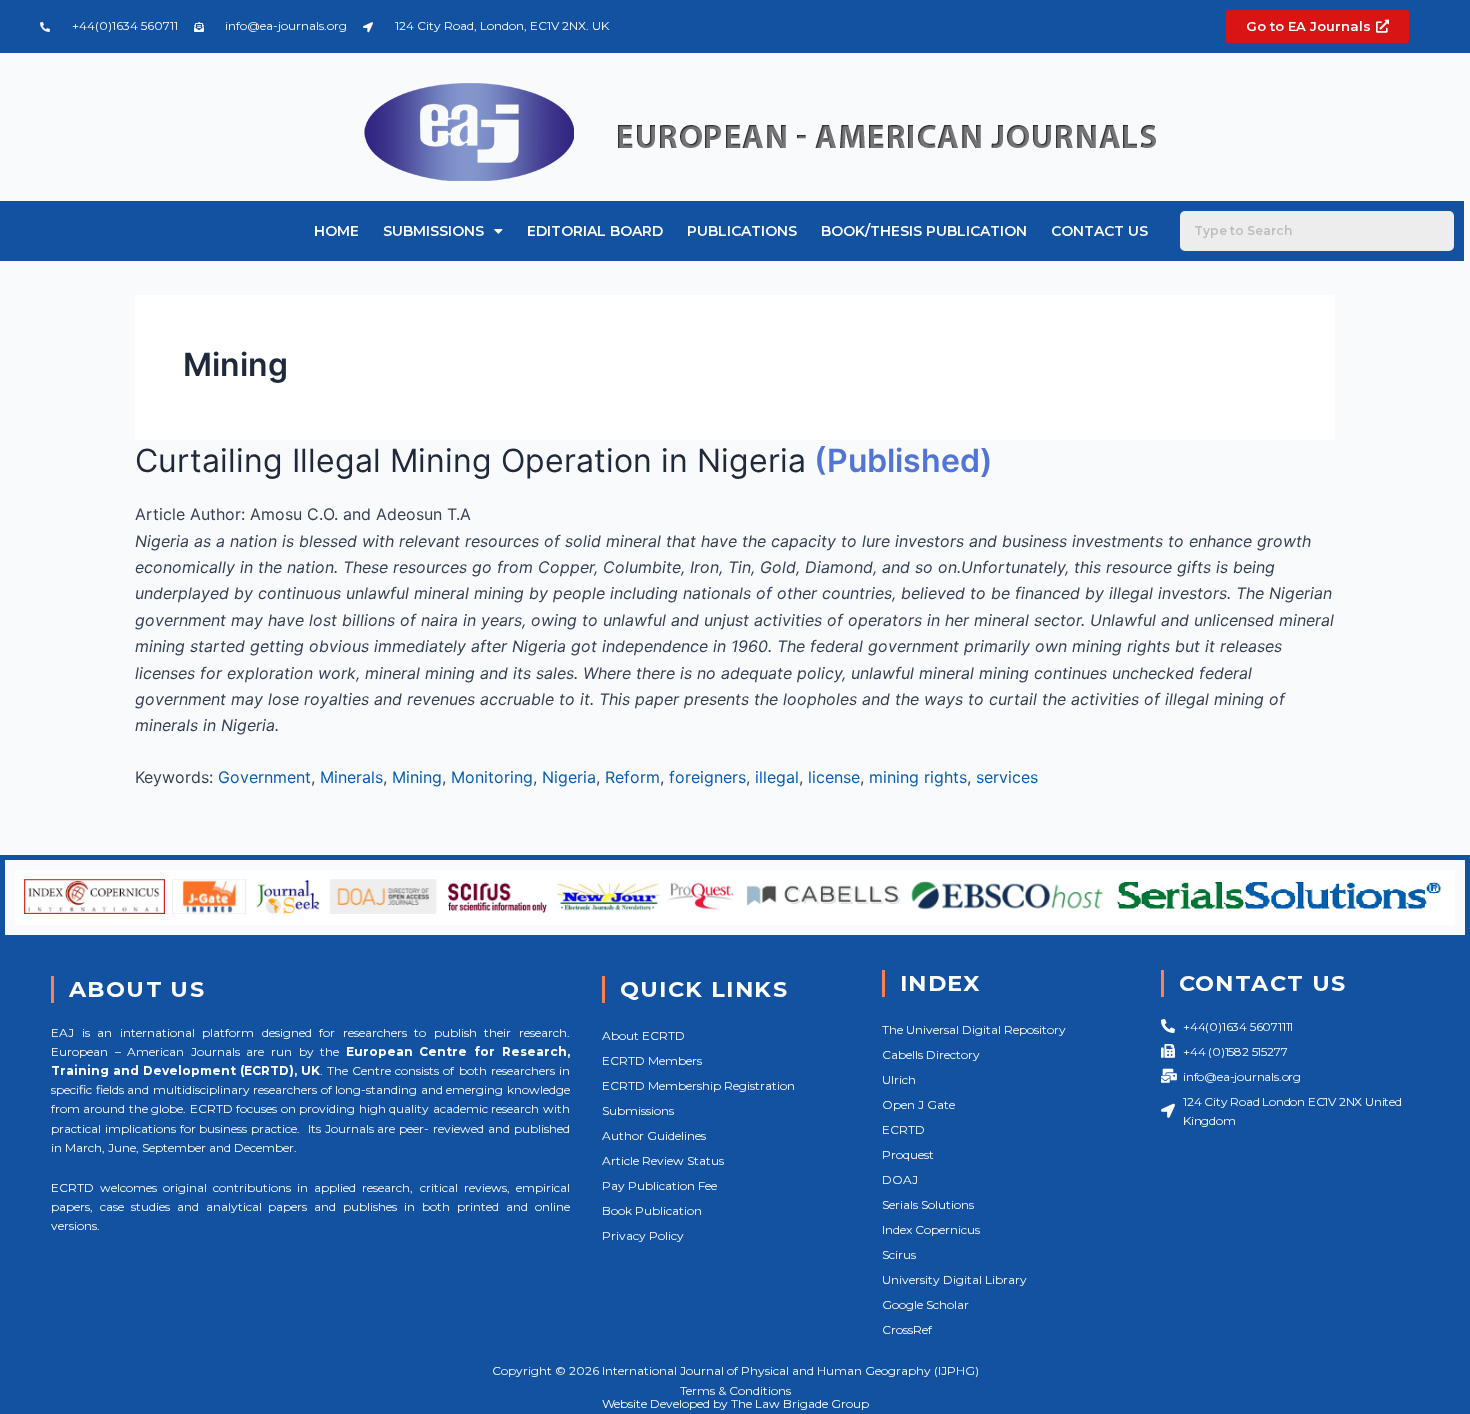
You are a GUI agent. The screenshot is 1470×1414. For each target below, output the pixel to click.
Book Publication (652, 1210)
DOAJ (900, 1179)
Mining (417, 777)
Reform (632, 777)
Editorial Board (595, 231)
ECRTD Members (652, 1060)
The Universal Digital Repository (974, 1029)
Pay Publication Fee (659, 1185)
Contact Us (1099, 231)
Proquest (908, 1154)
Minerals (351, 777)
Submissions (433, 231)
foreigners (707, 777)
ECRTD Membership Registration (698, 1085)
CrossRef (907, 1329)
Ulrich (899, 1079)
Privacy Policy (643, 1235)
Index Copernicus (931, 1229)
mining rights (918, 777)
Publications (742, 231)
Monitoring (492, 777)
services (1007, 777)
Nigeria (569, 777)
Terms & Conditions (735, 1390)
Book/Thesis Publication (924, 231)
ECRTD (903, 1129)
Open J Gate (918, 1104)
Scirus (899, 1254)
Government (264, 777)
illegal (777, 777)
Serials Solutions (928, 1204)
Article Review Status (663, 1160)
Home (336, 231)
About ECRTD (643, 1035)
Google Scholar (925, 1304)
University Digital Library (954, 1279)
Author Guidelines (654, 1135)
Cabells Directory (931, 1054)
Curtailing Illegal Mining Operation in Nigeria (470, 460)
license (834, 777)
